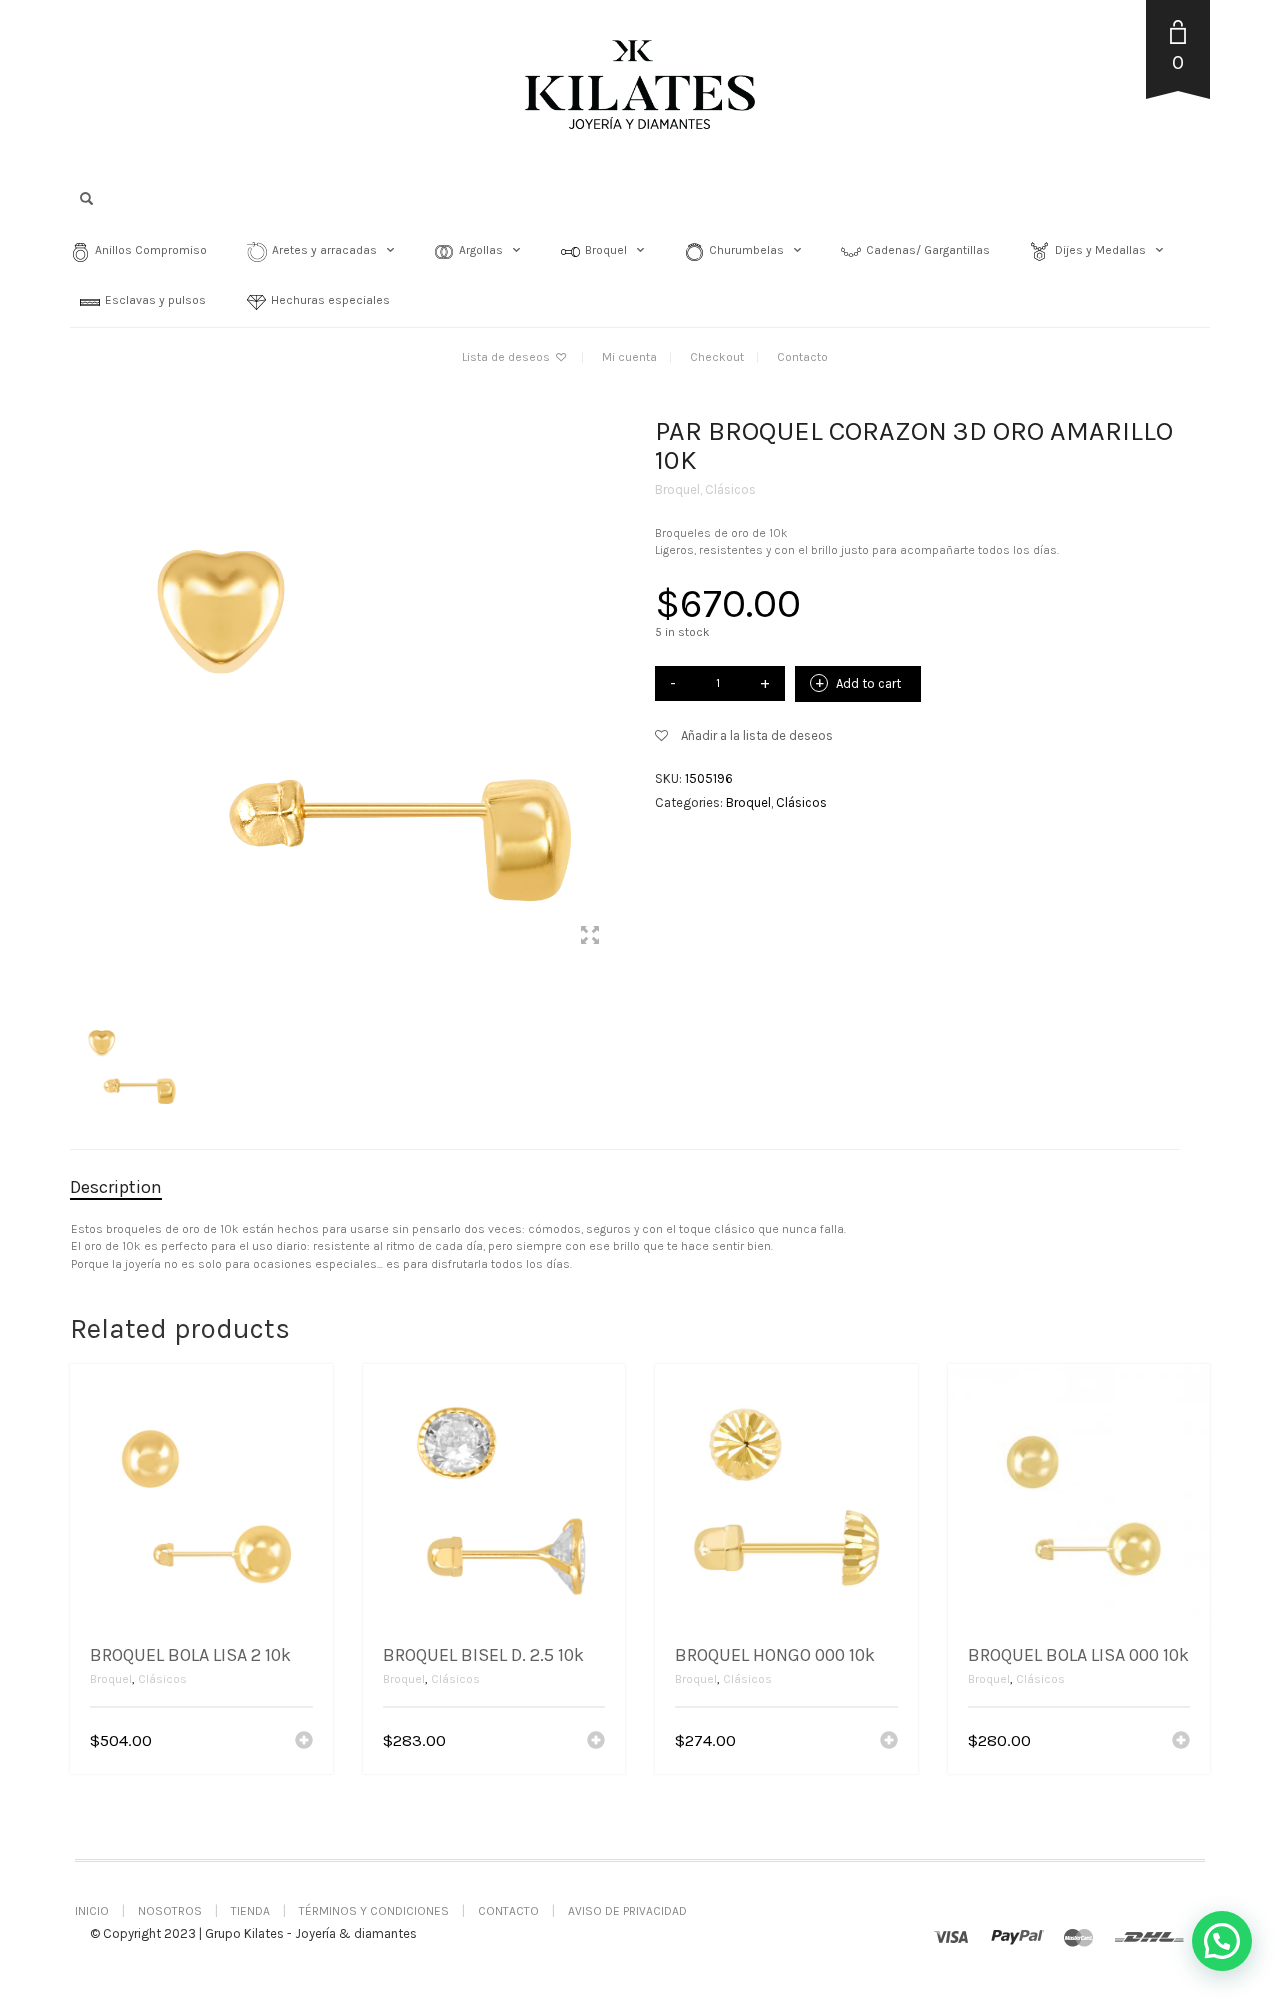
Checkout (717, 357)
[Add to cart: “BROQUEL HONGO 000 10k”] (889, 1742)
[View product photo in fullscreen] (590, 938)
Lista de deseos (507, 357)
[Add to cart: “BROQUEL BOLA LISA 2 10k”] (304, 1742)
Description (116, 1187)
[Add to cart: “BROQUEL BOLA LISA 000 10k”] (1181, 1742)
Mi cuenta (629, 357)
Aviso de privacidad (627, 1911)
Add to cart (868, 683)
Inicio (92, 1911)
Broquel (677, 489)
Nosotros (170, 1911)
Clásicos (730, 489)
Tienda (250, 1911)
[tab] (131, 1188)
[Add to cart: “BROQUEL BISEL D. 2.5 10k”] (596, 1742)
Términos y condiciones (374, 1911)
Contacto (802, 357)
